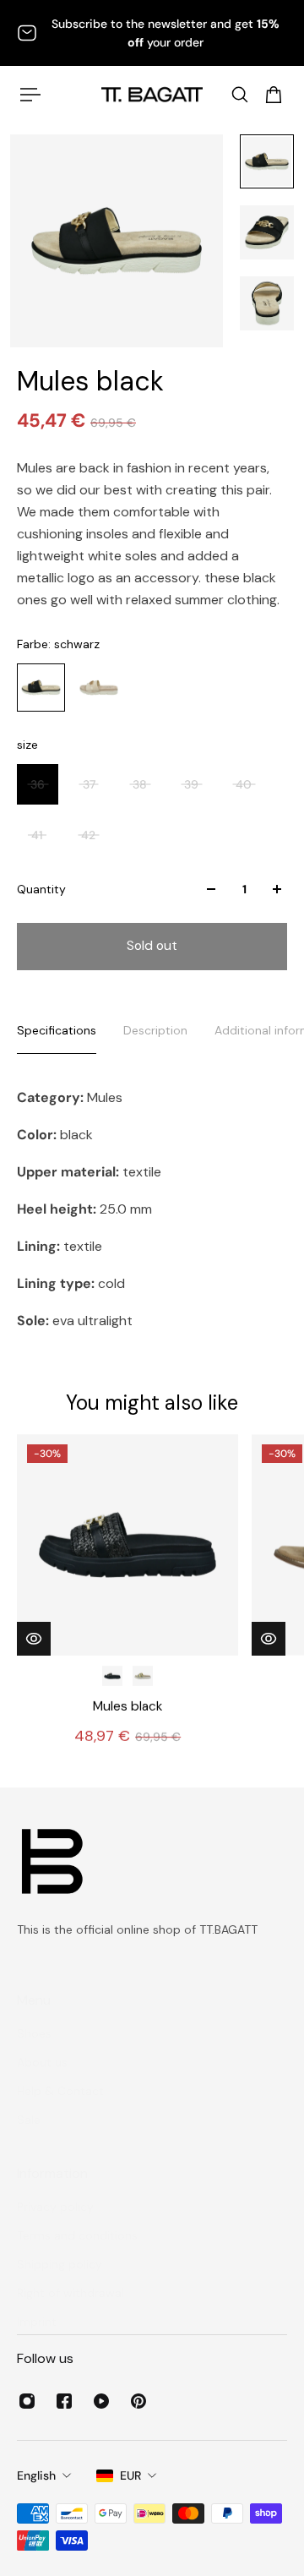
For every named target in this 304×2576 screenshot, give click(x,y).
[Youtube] (101, 2401)
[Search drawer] (240, 95)
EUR (130, 2475)
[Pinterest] (138, 2401)
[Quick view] (34, 1639)
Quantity (41, 889)
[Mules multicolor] (143, 1676)
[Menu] (30, 95)
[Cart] (274, 95)
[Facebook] (64, 2401)
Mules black (128, 1706)
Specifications (57, 1030)
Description (155, 1030)
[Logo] (152, 95)
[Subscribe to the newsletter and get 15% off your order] (152, 33)
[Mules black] (128, 1545)
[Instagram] (27, 2401)
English (36, 2475)
